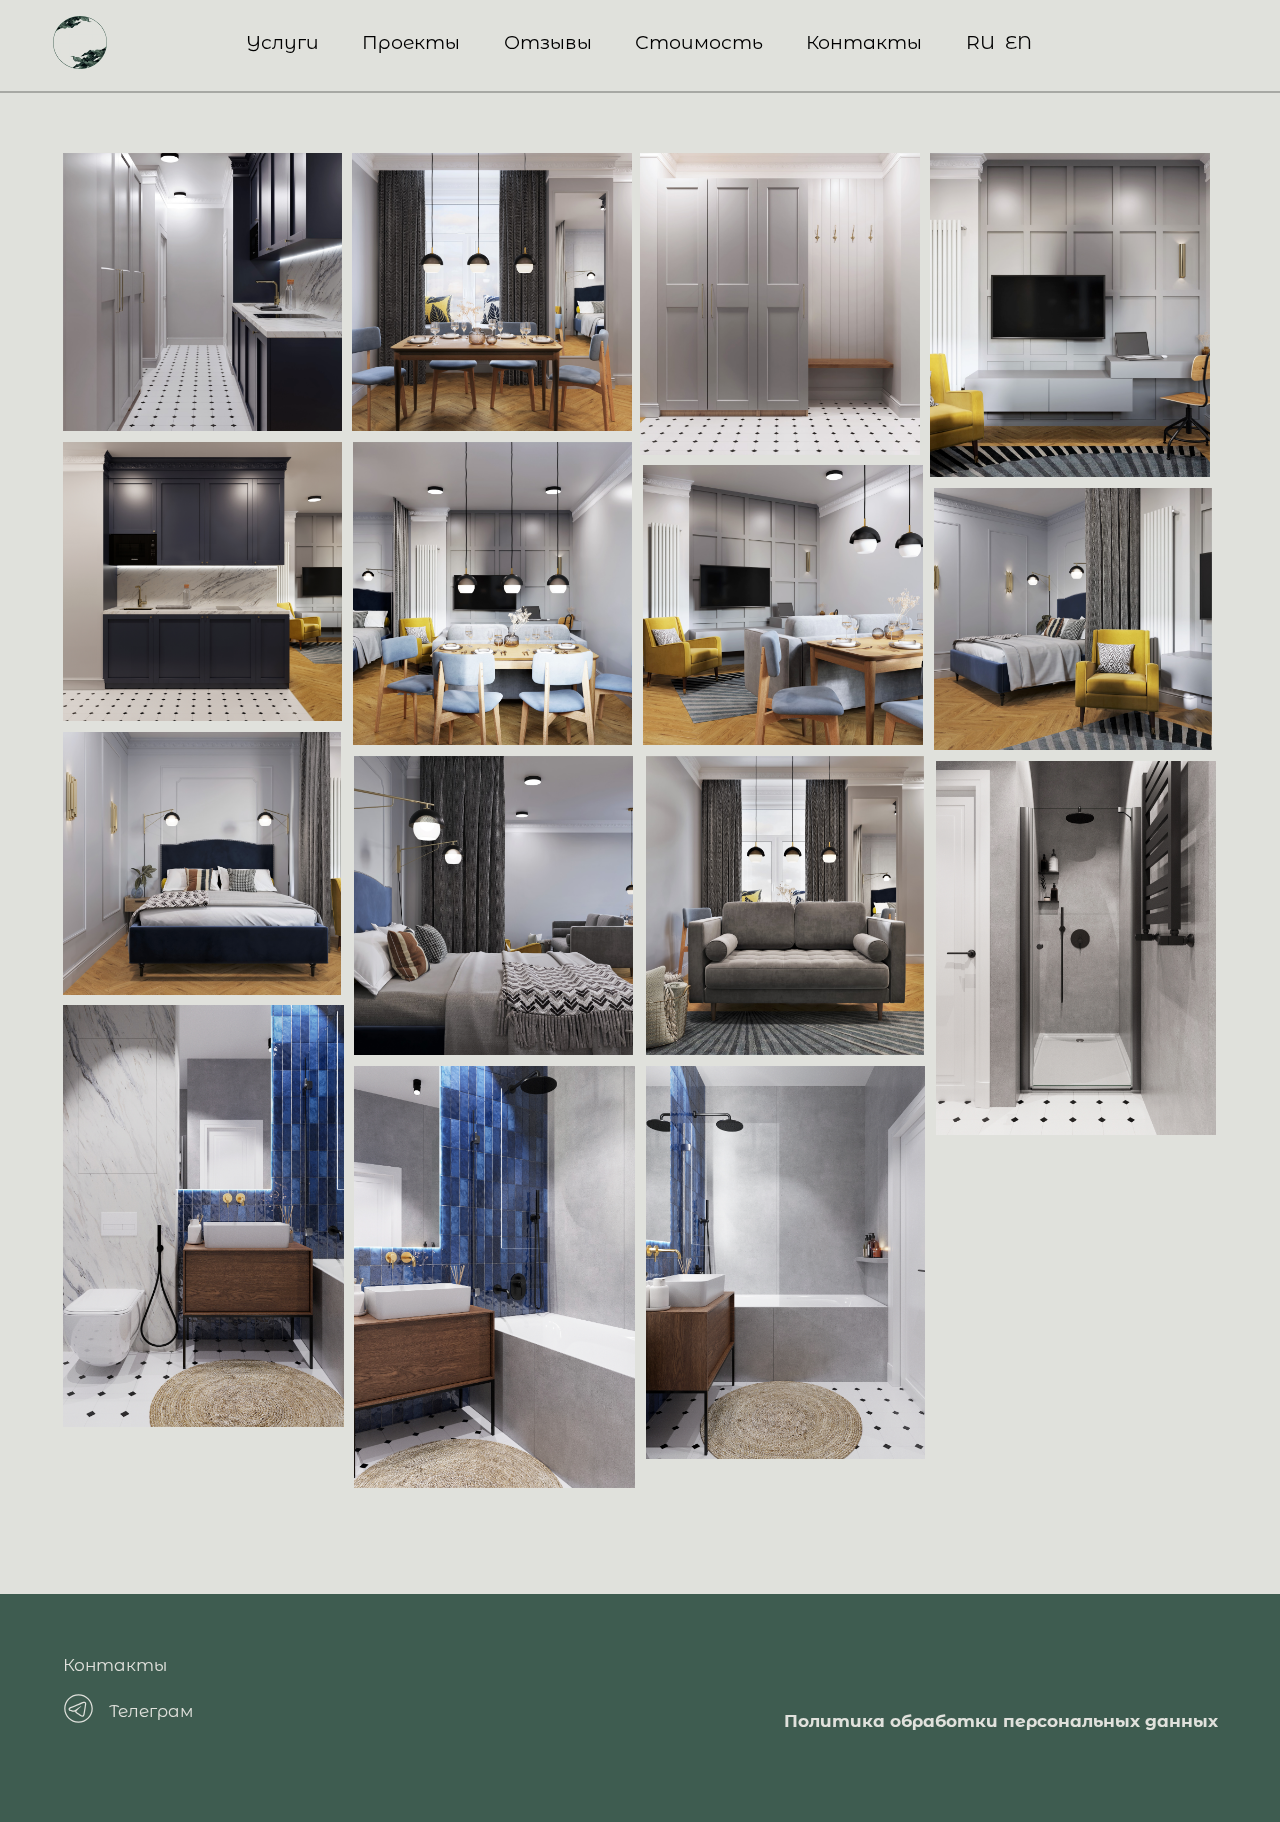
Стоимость (699, 42)
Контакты (864, 42)
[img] (79, 42)
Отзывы (548, 42)
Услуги (282, 42)
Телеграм (151, 1710)
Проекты (411, 42)
